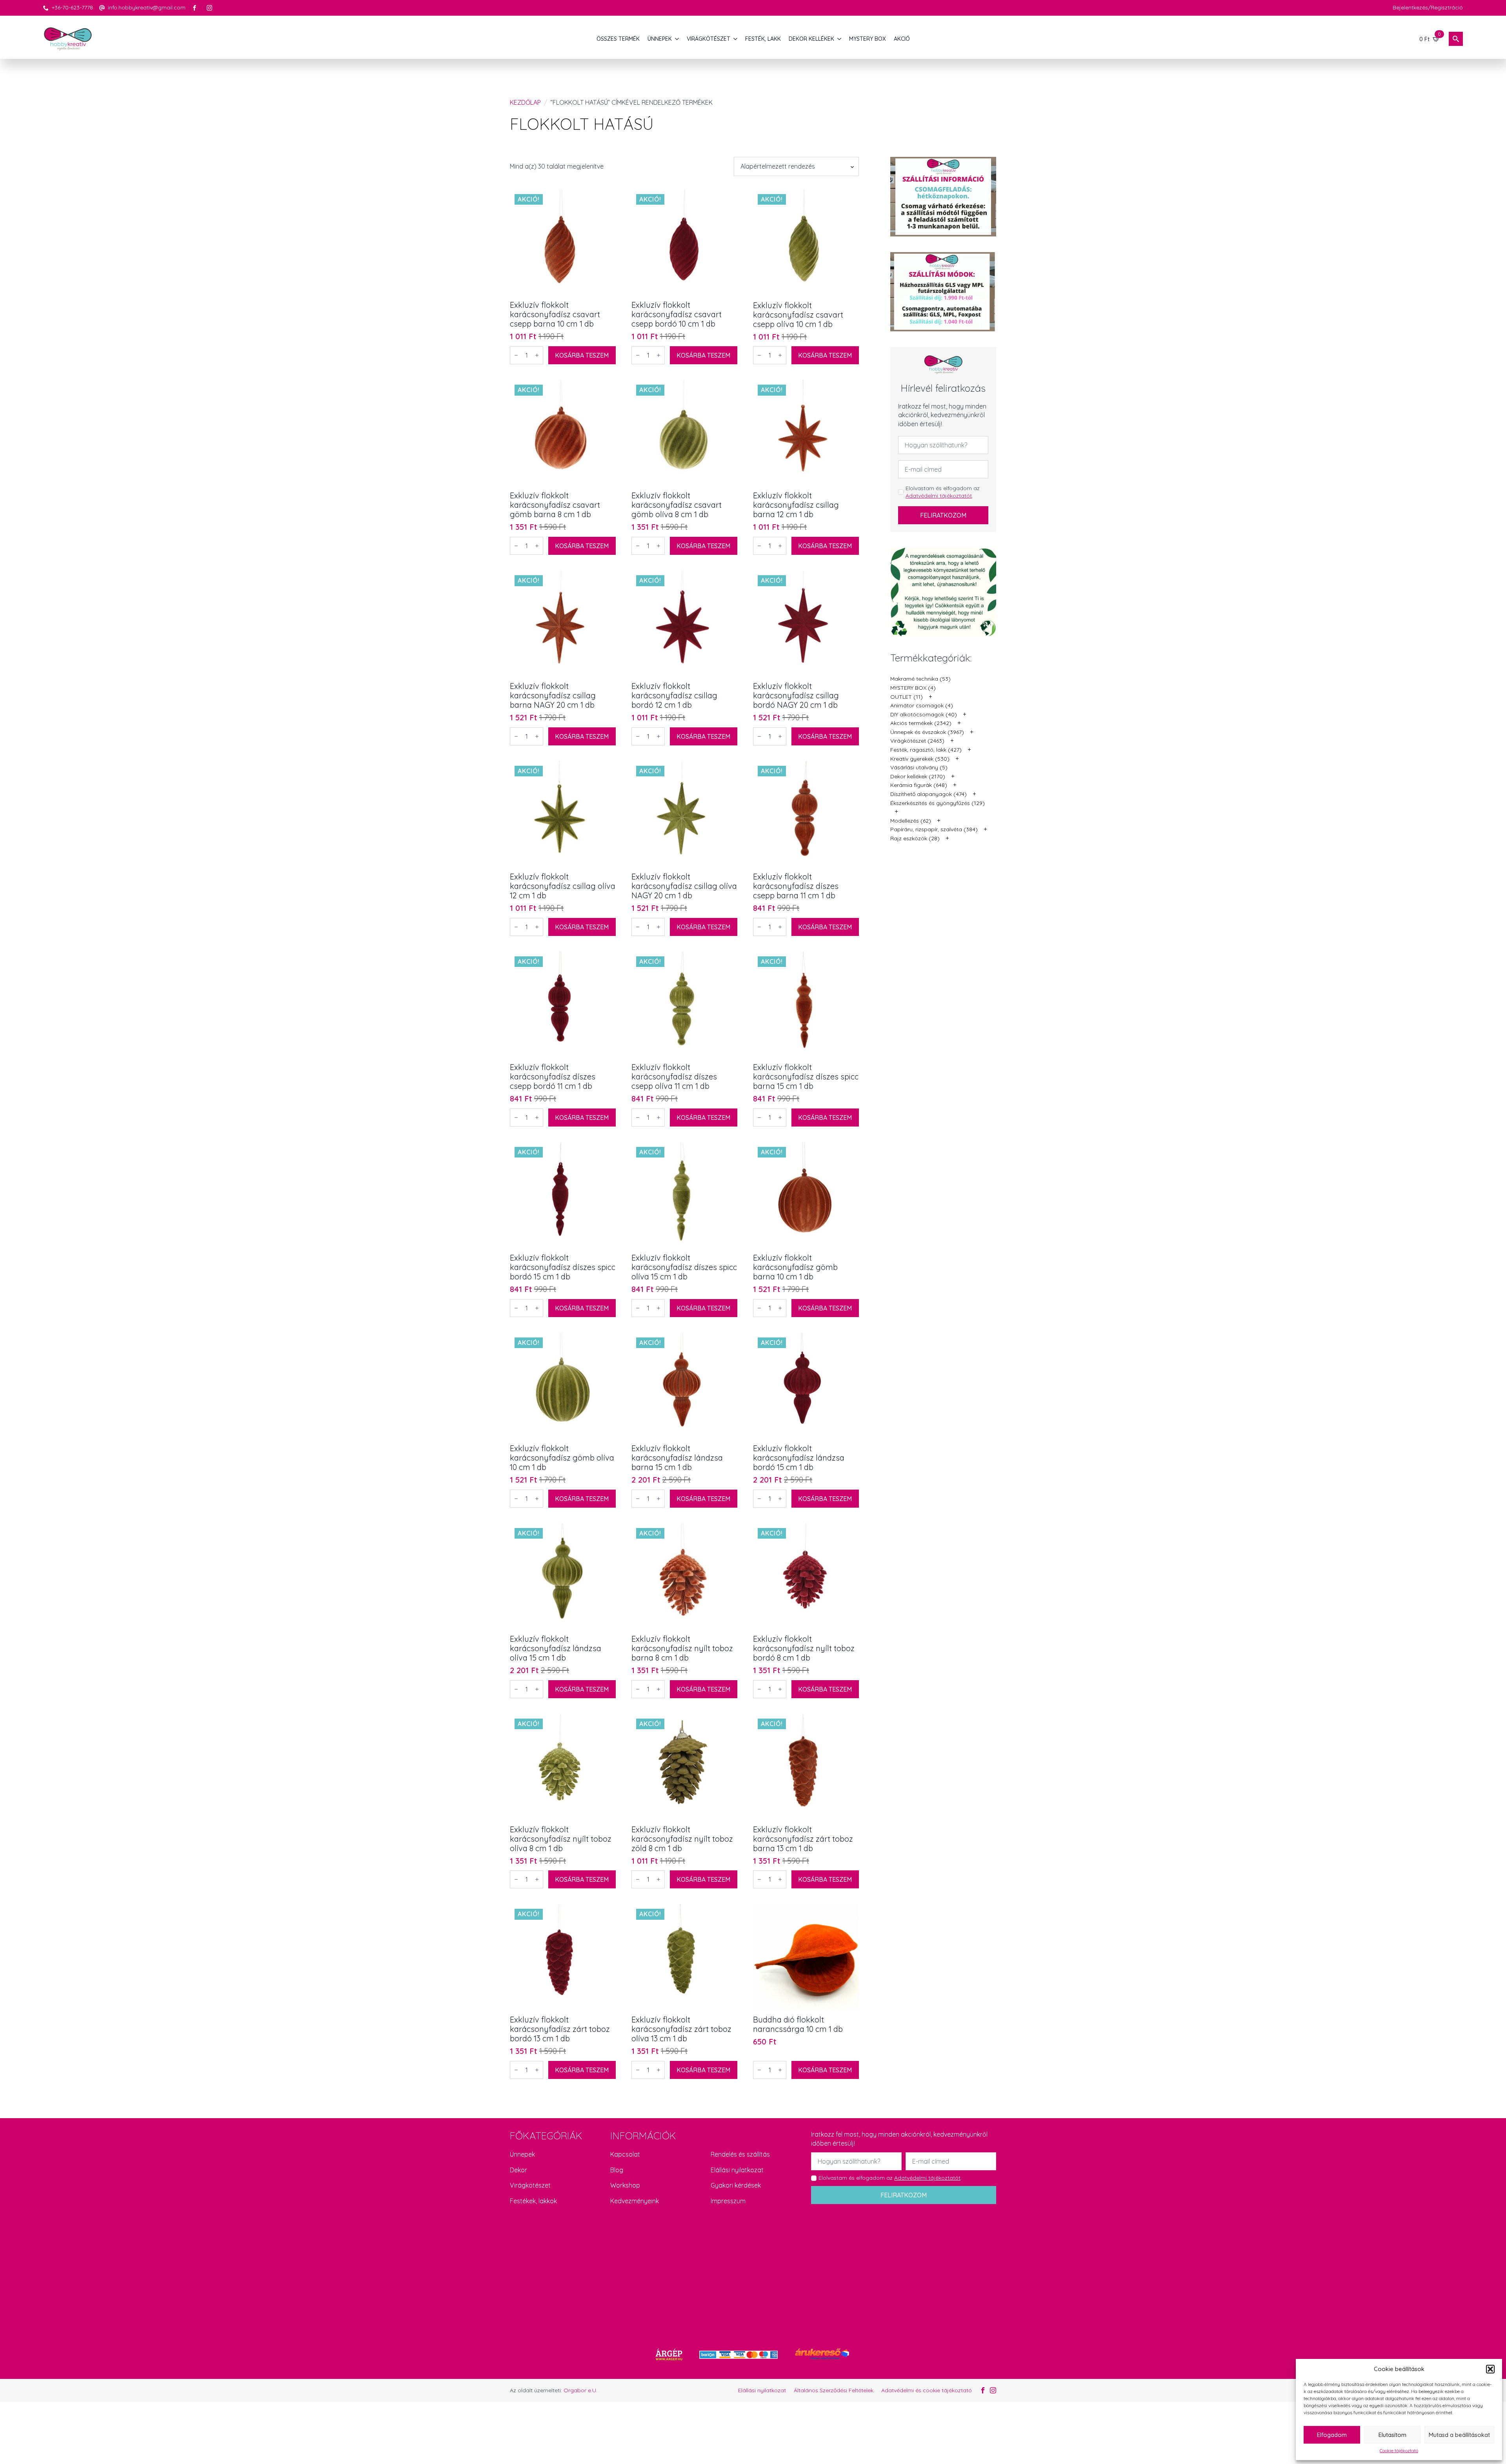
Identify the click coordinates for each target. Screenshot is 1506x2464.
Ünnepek (522, 2154)
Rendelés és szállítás (740, 2154)
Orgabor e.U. (580, 2390)
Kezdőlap (525, 102)
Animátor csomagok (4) (922, 705)
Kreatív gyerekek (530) (920, 759)
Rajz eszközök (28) (915, 838)
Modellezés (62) (911, 821)
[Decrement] (516, 355)
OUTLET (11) (907, 697)
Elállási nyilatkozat (737, 2170)
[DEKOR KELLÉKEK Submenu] (840, 39)
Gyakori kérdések (736, 2185)
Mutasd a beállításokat (1459, 2435)
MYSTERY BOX (868, 39)
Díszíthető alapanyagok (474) (929, 794)
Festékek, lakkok (533, 2201)
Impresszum (728, 2201)
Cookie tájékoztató (1399, 2450)
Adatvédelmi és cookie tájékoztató (927, 2390)
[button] (1490, 2369)
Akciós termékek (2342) (921, 723)
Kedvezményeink (635, 2201)
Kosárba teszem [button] (582, 355)
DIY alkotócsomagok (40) (924, 714)
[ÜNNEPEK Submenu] (677, 39)
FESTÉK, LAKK (763, 39)
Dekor (518, 2170)
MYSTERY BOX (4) (913, 688)
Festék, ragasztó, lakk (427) (926, 750)
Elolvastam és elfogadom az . (943, 492)
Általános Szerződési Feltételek (834, 2390)
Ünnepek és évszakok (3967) (927, 732)
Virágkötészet (530, 2185)
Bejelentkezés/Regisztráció (1428, 7)
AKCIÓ (902, 39)
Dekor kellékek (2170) (918, 776)
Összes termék (618, 39)
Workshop (625, 2185)
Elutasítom (1392, 2435)
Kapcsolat (625, 2154)
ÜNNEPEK (660, 39)
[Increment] (537, 355)
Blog (617, 2170)
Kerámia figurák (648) (919, 785)
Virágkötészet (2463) (917, 741)
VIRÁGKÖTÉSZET (708, 39)
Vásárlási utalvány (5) (919, 767)
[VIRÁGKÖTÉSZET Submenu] (736, 39)
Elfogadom (1332, 2435)
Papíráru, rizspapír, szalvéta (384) (934, 829)
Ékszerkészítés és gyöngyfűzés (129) (938, 803)
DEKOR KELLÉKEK (811, 39)
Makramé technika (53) (920, 679)
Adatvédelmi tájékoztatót (939, 496)
